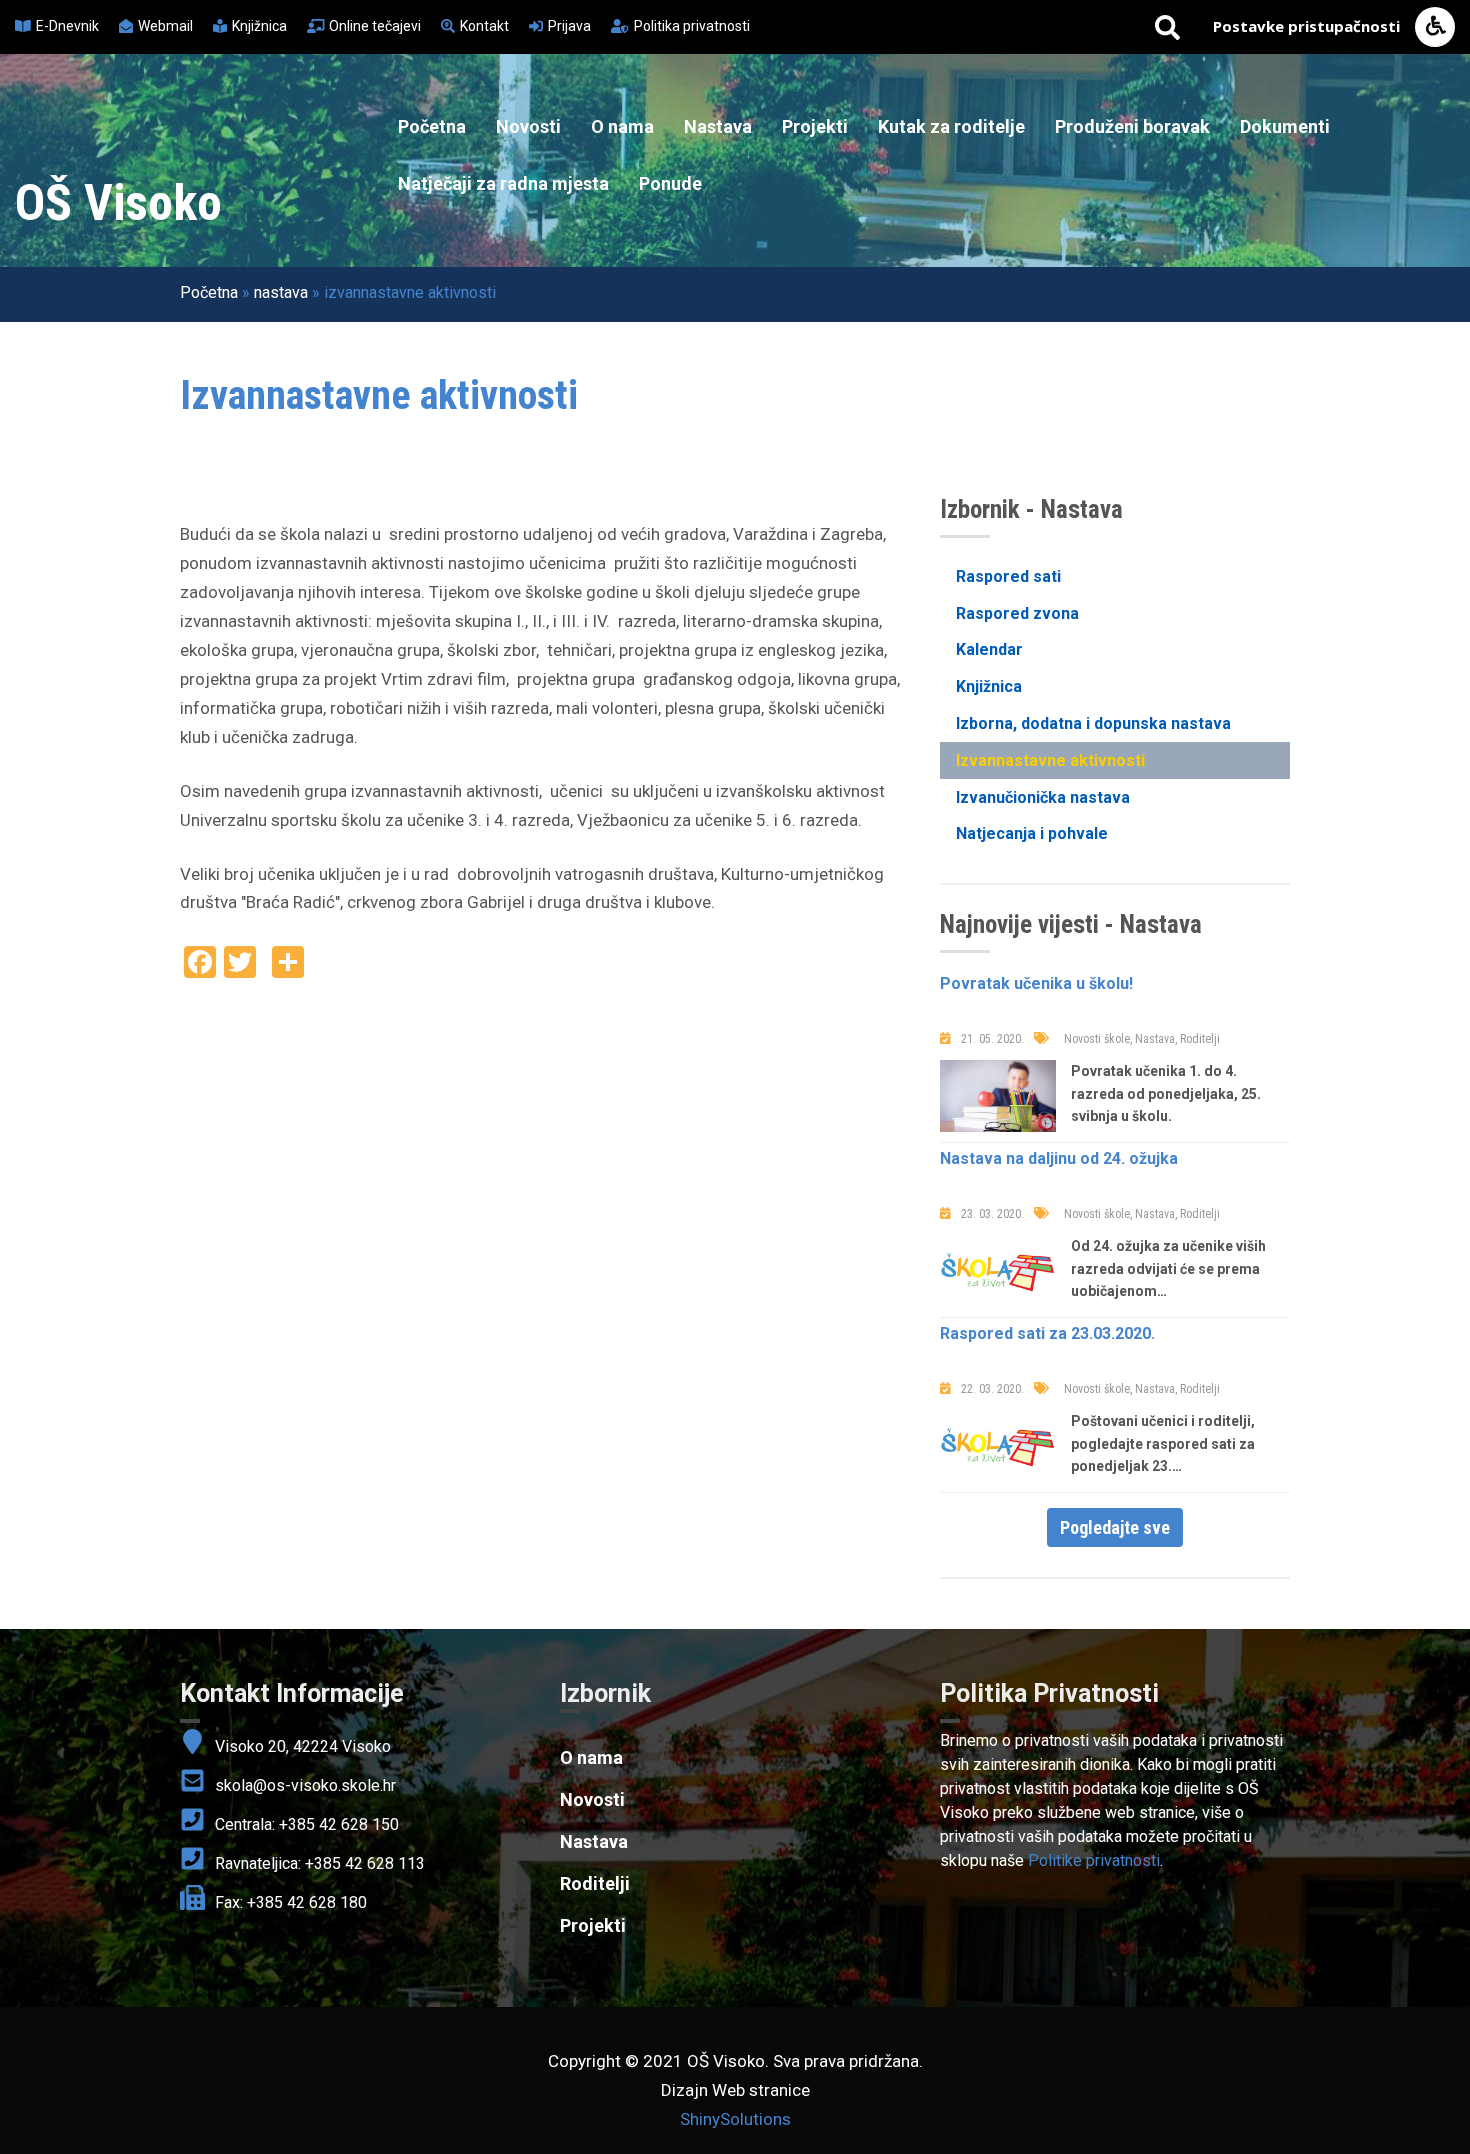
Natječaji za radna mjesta (503, 183)
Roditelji (595, 1883)
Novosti (528, 126)
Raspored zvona (1017, 613)
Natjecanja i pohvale (1032, 833)
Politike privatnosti (1094, 1860)
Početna (432, 126)
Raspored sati (1008, 576)
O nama (622, 126)
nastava (281, 292)
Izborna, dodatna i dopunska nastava (1093, 723)
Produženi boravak (1132, 126)
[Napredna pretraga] (1167, 27)
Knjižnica (989, 686)
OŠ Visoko (118, 203)
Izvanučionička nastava (1043, 797)
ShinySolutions (735, 2119)
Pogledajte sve (1115, 1527)
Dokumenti (1285, 126)
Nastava (718, 126)
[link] (1115, 1694)
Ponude (670, 183)
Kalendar (989, 649)
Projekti (815, 126)
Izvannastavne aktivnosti (1050, 760)
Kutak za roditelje (951, 126)
